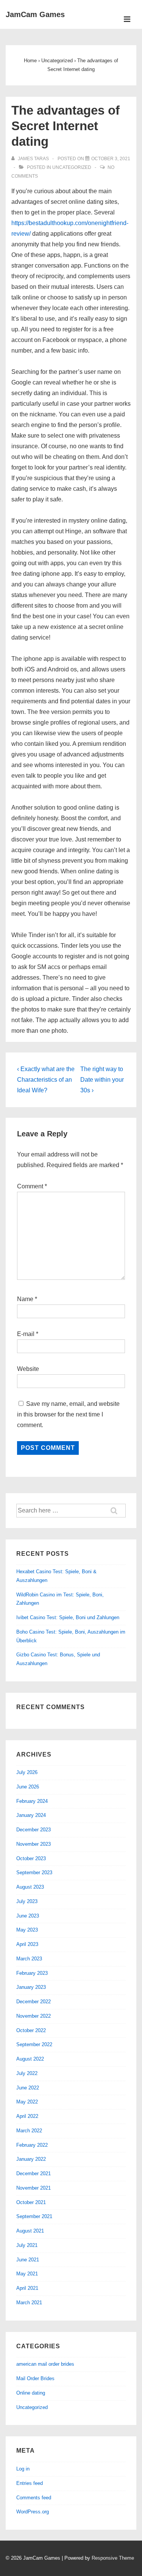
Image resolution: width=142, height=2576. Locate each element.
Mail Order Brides (35, 2378)
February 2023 (32, 1973)
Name (25, 1299)
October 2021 (31, 2202)
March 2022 (29, 2131)
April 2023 (27, 1944)
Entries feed (30, 2483)
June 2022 (28, 2088)
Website (28, 1369)
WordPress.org (33, 2512)
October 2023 (31, 1858)
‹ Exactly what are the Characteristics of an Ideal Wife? (46, 1080)
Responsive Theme (113, 2558)
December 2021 (34, 2173)
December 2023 (34, 1830)
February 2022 (32, 2145)
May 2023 (27, 1930)
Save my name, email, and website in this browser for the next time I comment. (68, 1414)
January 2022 (31, 2159)
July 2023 (27, 1901)
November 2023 (34, 1844)
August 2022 (30, 2059)
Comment (32, 1186)
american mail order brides (45, 2364)
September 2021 (34, 2216)
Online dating (31, 2393)
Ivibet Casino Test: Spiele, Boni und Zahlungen (68, 1617)
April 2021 (27, 2288)
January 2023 (31, 1987)
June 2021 (28, 2260)
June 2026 (28, 1787)
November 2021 (34, 2188)
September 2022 (34, 2044)
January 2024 (31, 1815)
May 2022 (27, 2102)
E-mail (26, 1334)
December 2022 (34, 2002)
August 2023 (30, 1887)
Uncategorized (72, 167)
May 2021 (27, 2274)
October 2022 (31, 2030)
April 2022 (27, 2116)
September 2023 (34, 1873)
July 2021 (27, 2245)
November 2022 (34, 2016)
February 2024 (32, 1801)
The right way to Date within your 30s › (102, 1080)
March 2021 (29, 2303)
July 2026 (27, 1772)
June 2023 (28, 1916)
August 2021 (30, 2231)
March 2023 (29, 1959)
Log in (23, 2469)
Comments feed (34, 2498)
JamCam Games (35, 14)
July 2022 (27, 2073)
